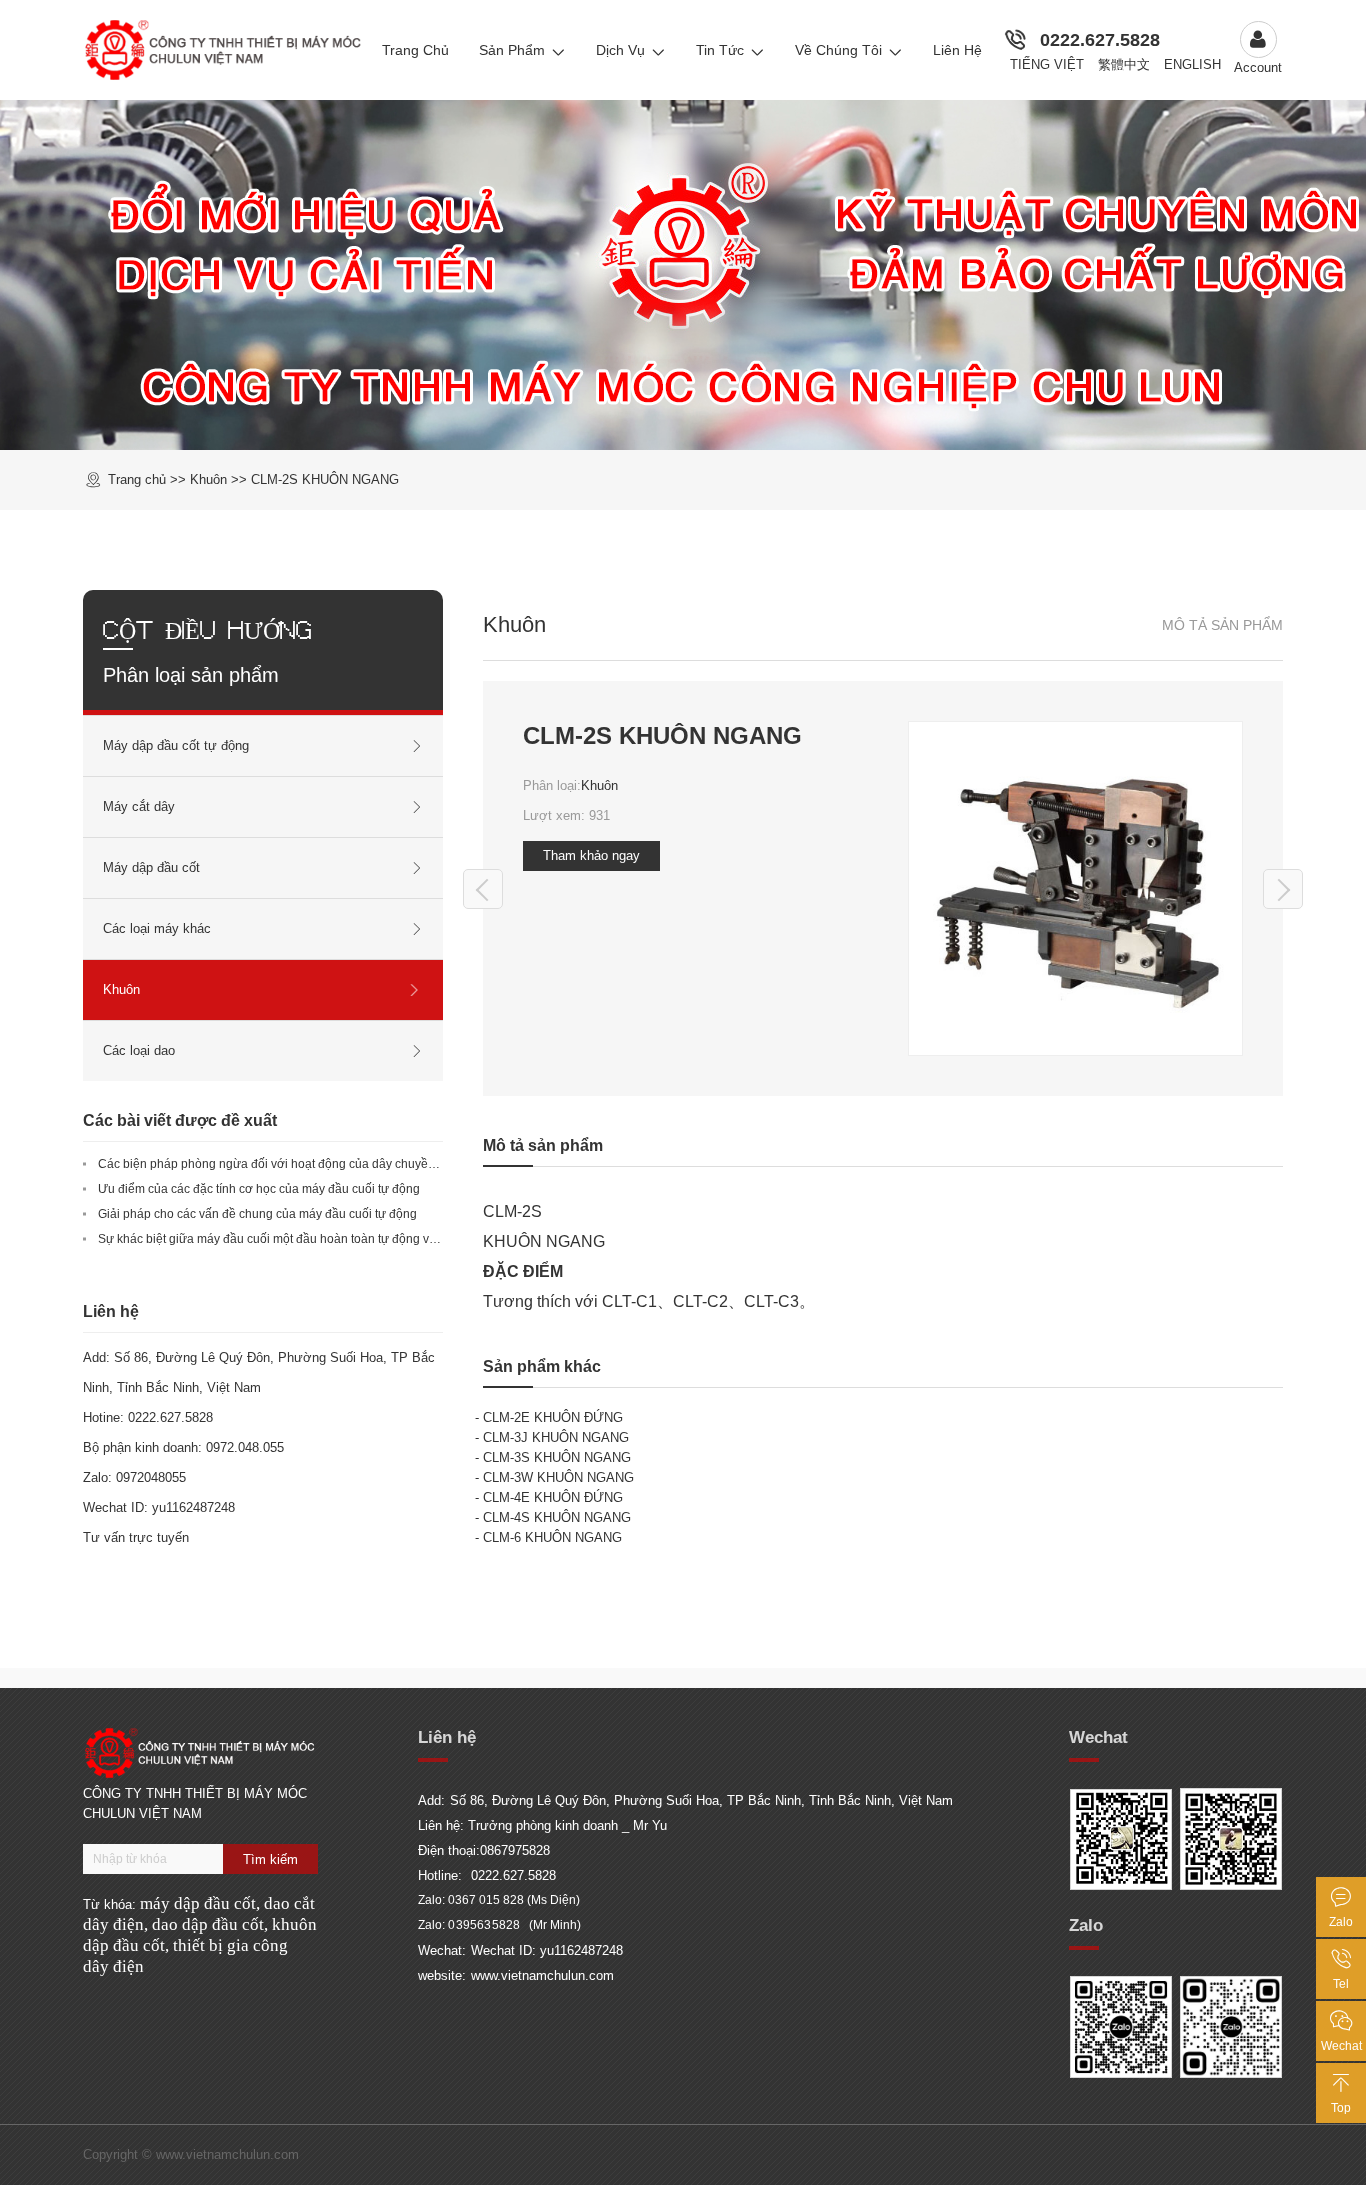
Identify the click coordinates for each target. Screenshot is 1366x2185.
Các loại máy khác (157, 928)
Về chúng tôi (838, 50)
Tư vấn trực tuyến (136, 1537)
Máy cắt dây (139, 806)
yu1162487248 (193, 1507)
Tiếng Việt (1047, 64)
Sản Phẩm (512, 50)
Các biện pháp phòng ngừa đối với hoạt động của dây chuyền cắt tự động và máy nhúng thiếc (353, 1164)
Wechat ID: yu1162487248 (547, 1950)
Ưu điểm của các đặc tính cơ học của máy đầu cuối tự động (259, 1189)
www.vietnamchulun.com (542, 1975)
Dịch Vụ (620, 50)
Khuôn (599, 785)
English (1192, 64)
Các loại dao (139, 1050)
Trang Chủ (415, 50)
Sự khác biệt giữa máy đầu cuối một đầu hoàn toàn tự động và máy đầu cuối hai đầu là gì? (343, 1239)
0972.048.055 (245, 1447)
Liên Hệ (957, 50)
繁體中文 (1124, 64)
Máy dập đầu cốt (151, 867)
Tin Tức (720, 50)
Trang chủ (137, 479)
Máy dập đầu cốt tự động (176, 745)
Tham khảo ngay (591, 855)
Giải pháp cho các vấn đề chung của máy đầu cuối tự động (257, 1214)
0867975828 (515, 1850)
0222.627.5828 (1100, 40)
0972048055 (151, 1477)
